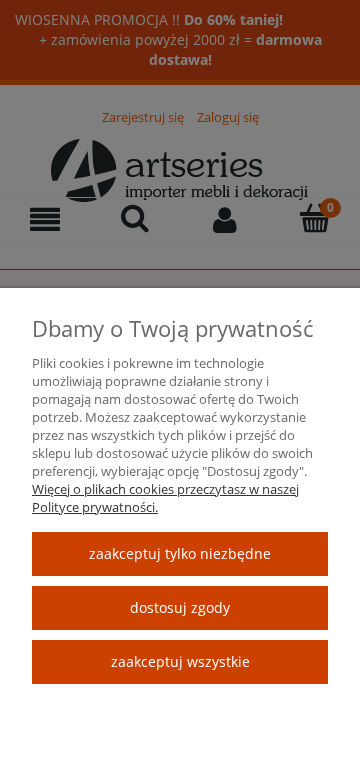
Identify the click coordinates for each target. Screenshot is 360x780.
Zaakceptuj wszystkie (180, 661)
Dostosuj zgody (180, 607)
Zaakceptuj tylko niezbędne (180, 553)
